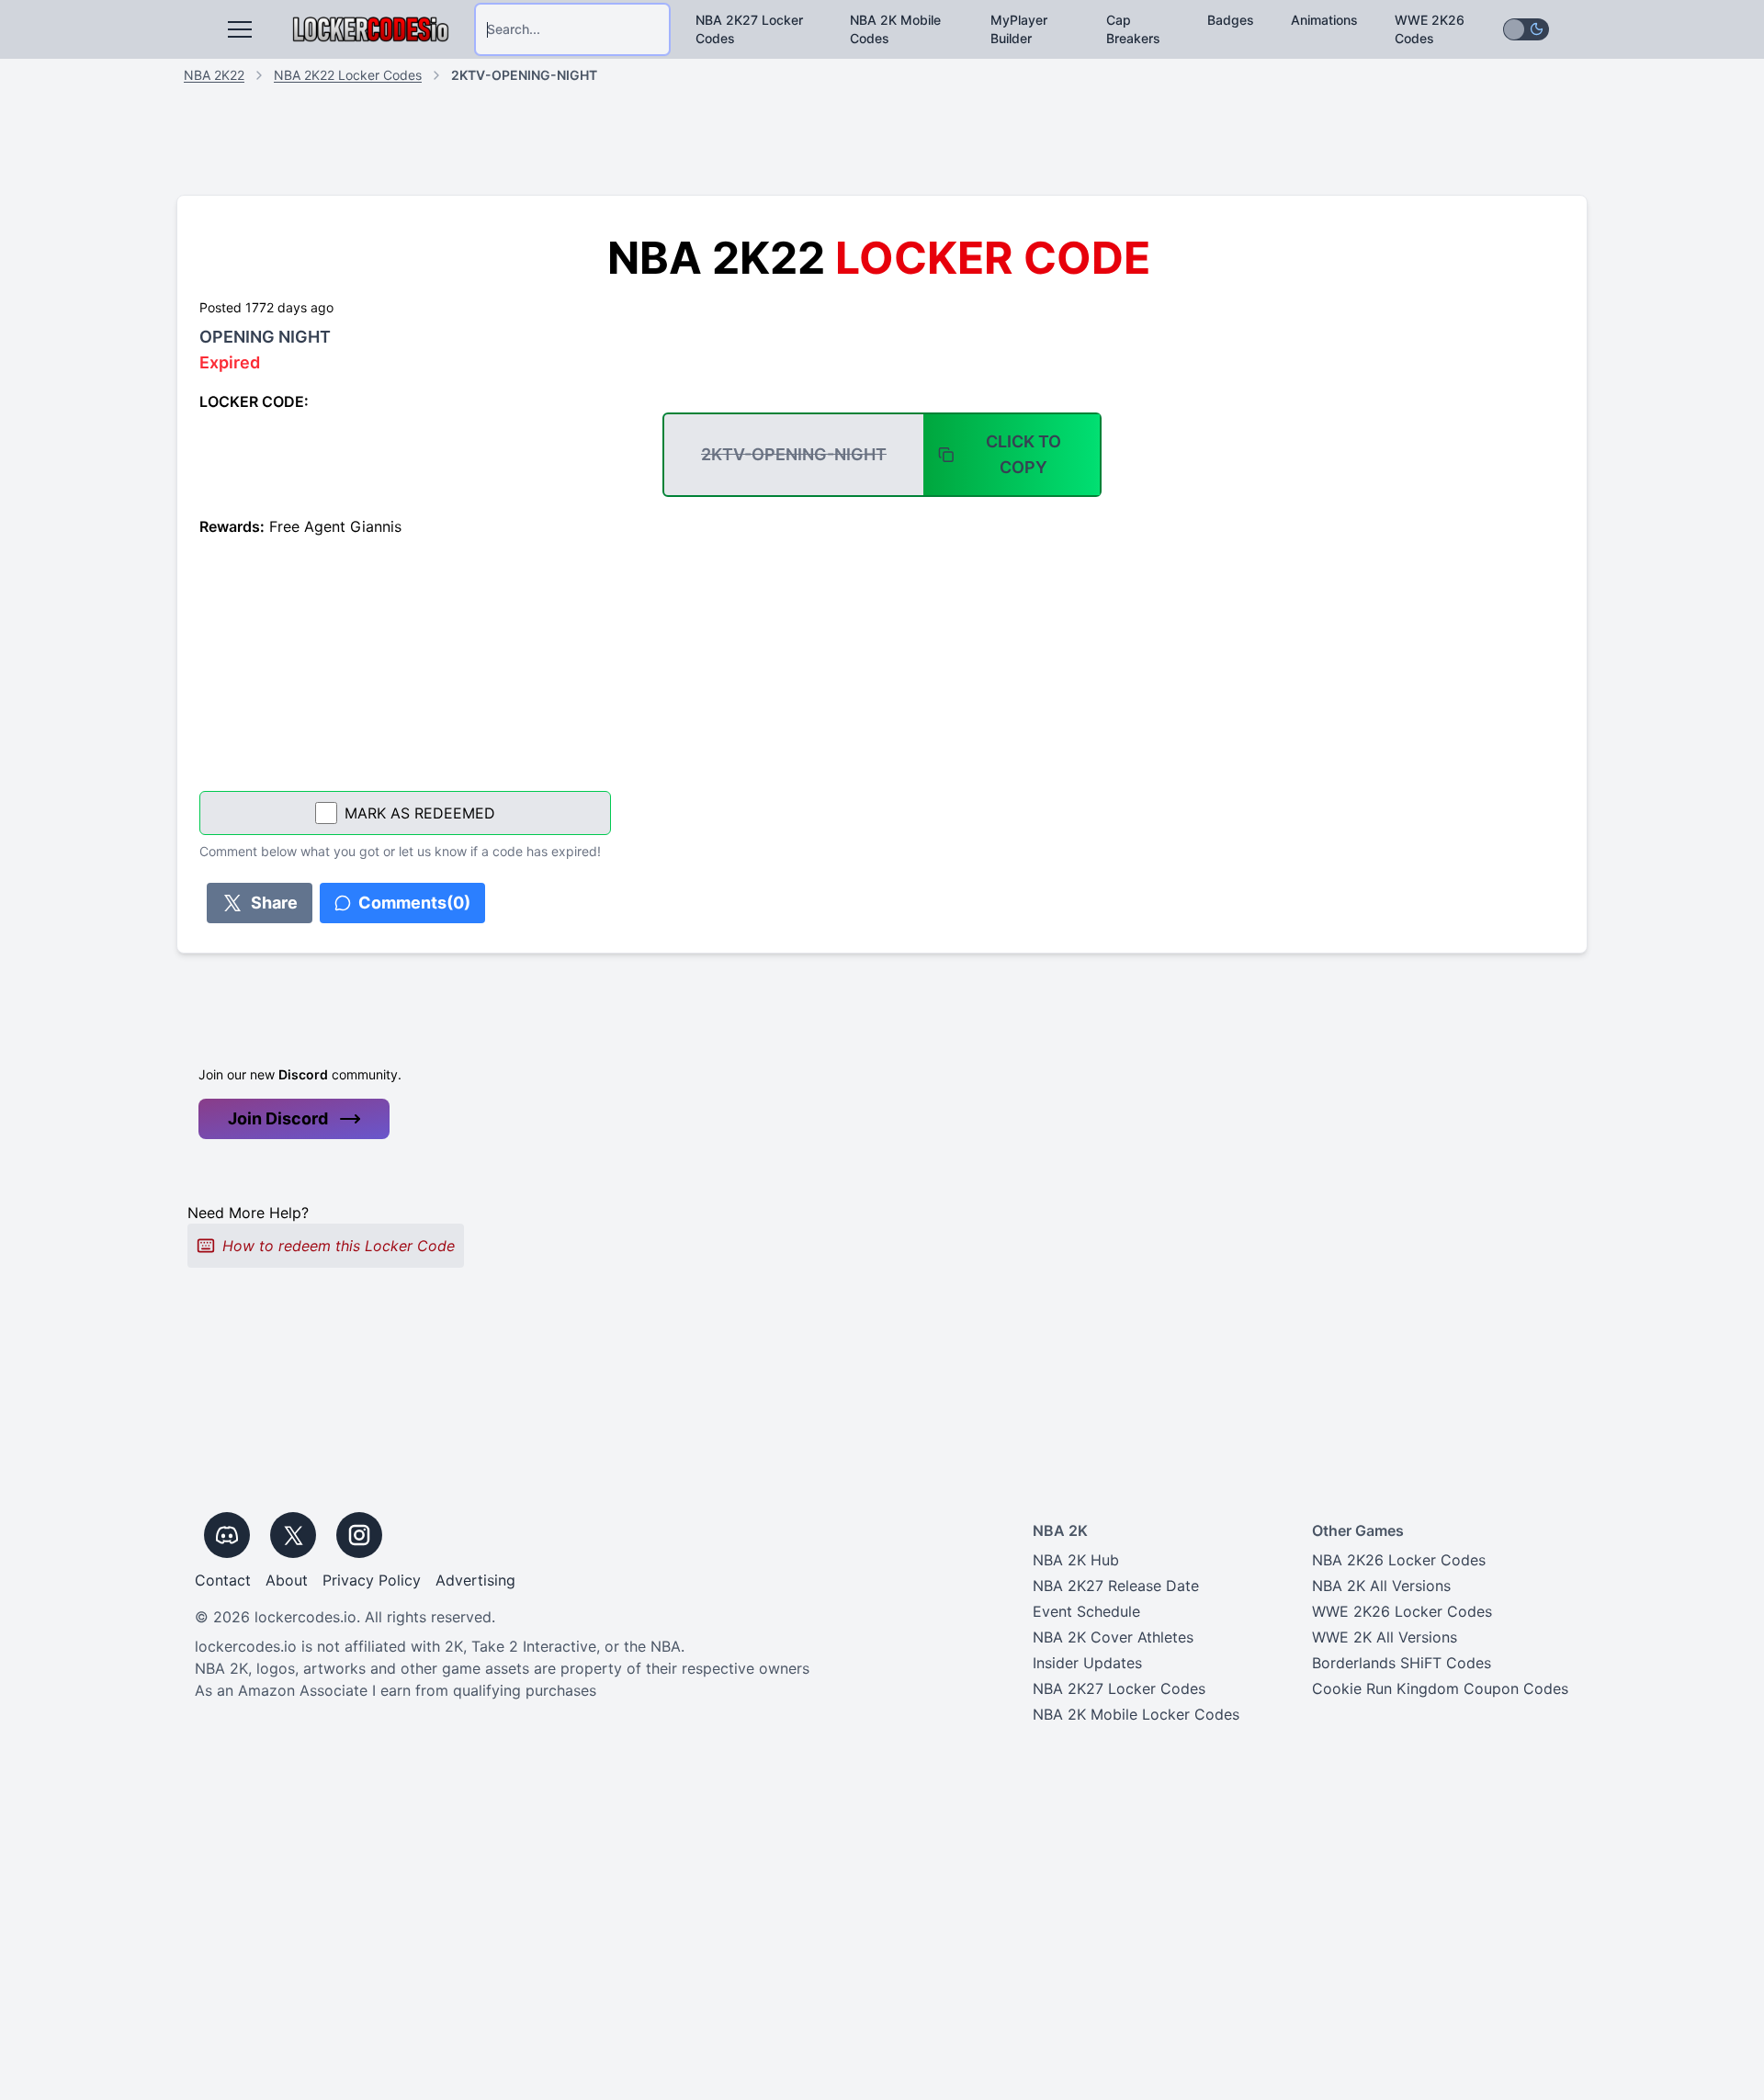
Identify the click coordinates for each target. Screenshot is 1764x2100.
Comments (414, 903)
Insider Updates (1087, 1663)
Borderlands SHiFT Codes (1402, 1663)
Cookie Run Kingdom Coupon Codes (1440, 1688)
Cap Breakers (1133, 29)
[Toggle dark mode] (1526, 29)
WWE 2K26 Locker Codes (1402, 1611)
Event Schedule (1086, 1611)
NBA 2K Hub (1076, 1560)
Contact (223, 1580)
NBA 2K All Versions (1381, 1586)
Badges (1231, 20)
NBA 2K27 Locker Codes (749, 29)
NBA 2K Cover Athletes (1113, 1637)
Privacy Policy (372, 1580)
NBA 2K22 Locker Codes (348, 75)
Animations (1324, 20)
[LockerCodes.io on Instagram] (359, 1535)
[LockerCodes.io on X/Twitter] (293, 1535)
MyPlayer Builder (1019, 29)
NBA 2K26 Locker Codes (1399, 1560)
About (287, 1580)
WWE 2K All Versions (1385, 1637)
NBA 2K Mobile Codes (895, 29)
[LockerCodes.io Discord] (227, 1535)
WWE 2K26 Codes (1430, 29)
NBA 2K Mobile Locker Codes (1136, 1714)
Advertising (475, 1580)
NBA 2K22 (214, 75)
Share (274, 903)
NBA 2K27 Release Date (1116, 1586)
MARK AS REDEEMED (420, 813)
